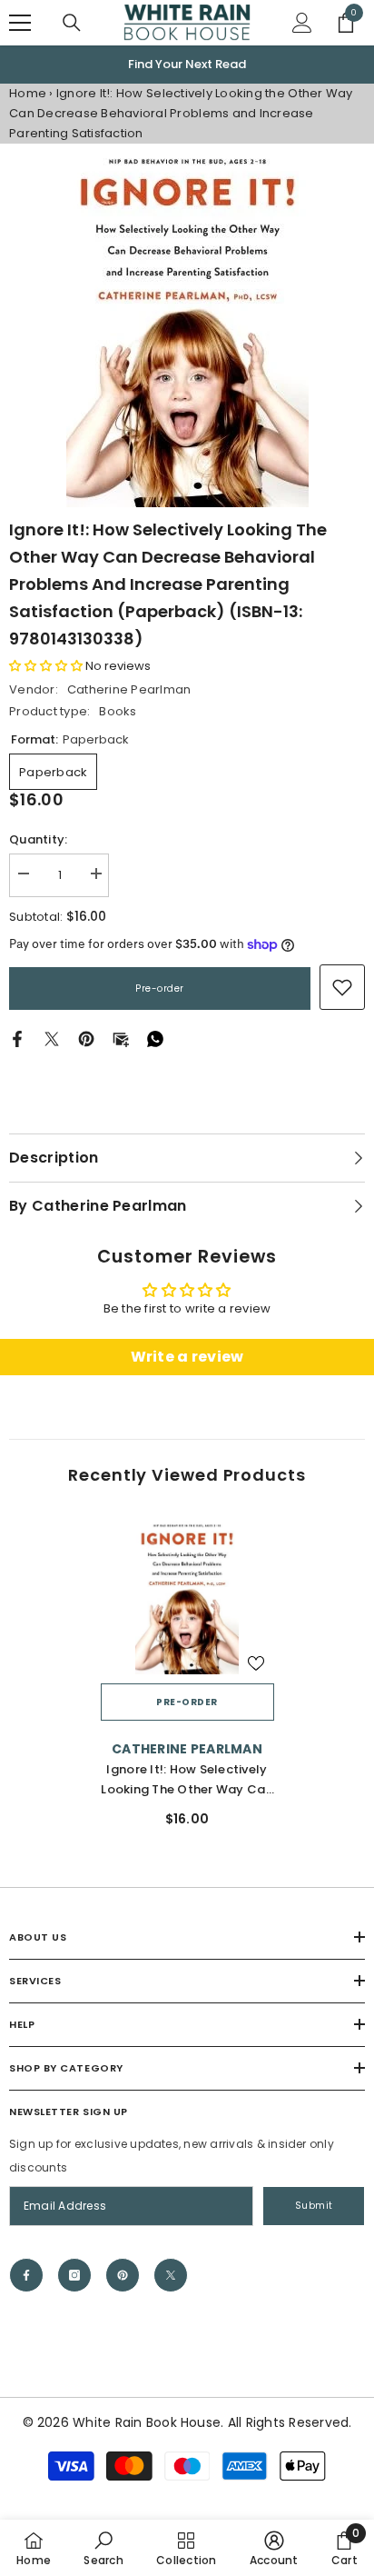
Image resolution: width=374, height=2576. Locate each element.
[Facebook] (17, 1038)
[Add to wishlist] (256, 1663)
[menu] (20, 23)
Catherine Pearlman (129, 689)
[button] (46, 666)
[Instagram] (74, 2275)
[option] (187, 65)
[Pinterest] (86, 1038)
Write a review (187, 1357)
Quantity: (38, 839)
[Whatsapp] (155, 1038)
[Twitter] (52, 1038)
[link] (342, 987)
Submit (314, 2206)
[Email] (121, 1038)
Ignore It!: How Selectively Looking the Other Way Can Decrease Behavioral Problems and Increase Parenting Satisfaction (187, 1780)
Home (28, 93)
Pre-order (160, 988)
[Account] (302, 23)
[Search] (72, 23)
